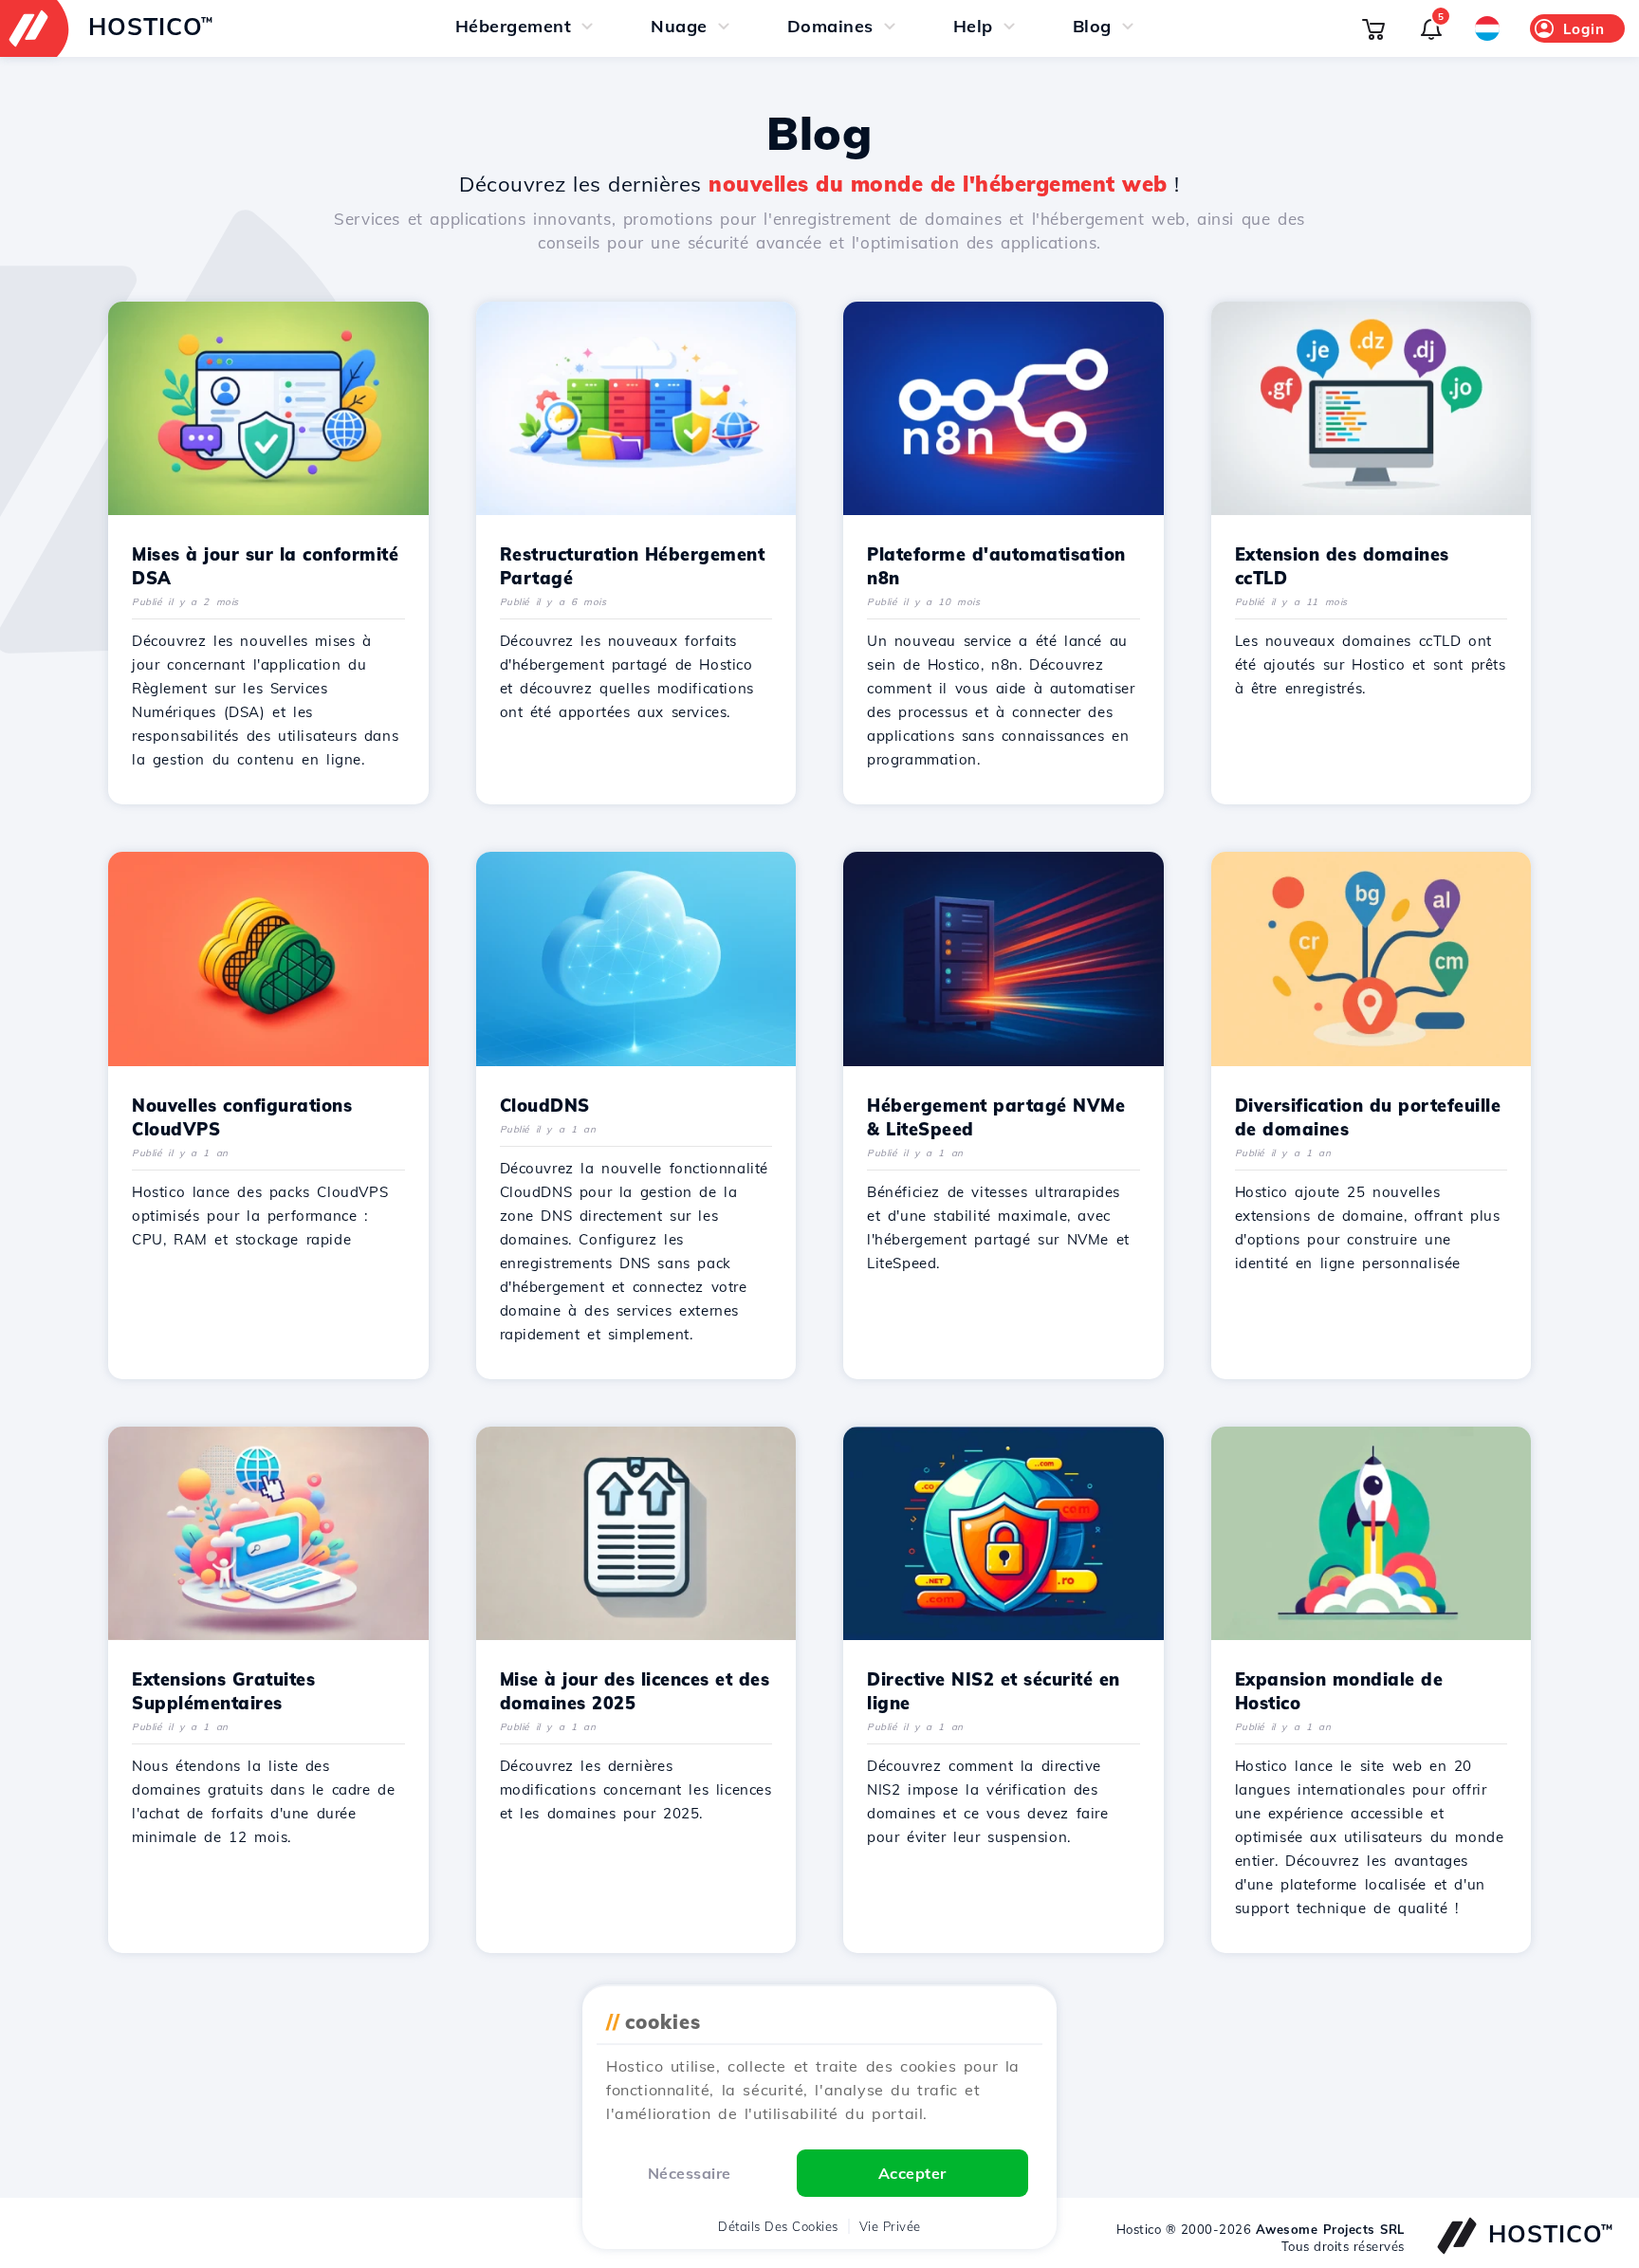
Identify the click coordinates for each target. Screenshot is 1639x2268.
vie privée (890, 2226)
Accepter (912, 2173)
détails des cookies (778, 2226)
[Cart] (1373, 28)
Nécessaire (690, 2173)
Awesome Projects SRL (1330, 2229)
